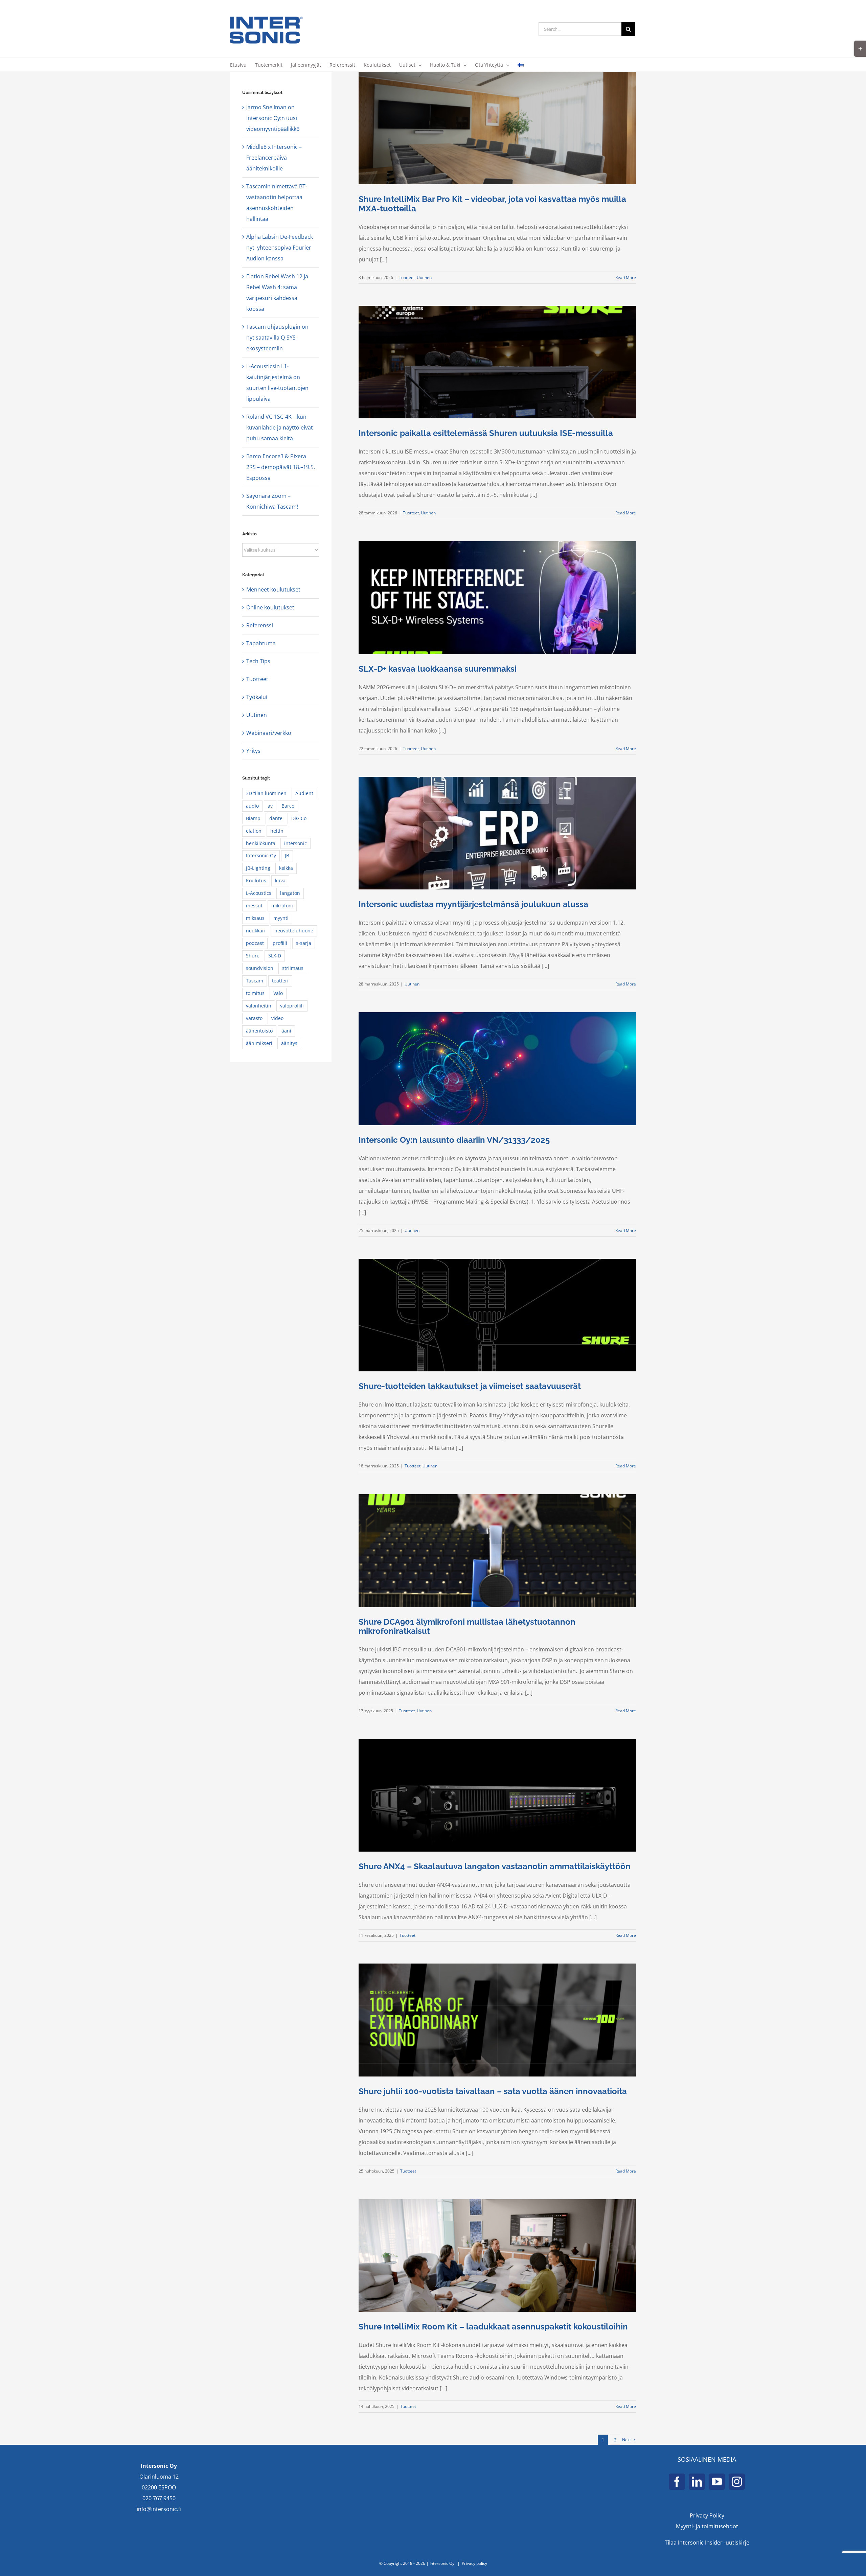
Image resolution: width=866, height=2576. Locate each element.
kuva (280, 880)
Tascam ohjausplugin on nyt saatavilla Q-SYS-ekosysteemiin (277, 338)
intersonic (295, 843)
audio (252, 806)
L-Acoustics (259, 893)
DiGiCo (299, 818)
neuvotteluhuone (294, 931)
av (270, 806)
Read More (626, 277)
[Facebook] (677, 2482)
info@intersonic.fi (159, 2509)
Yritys (253, 751)
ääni (286, 1031)
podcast (255, 943)
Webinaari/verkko (269, 733)
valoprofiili (292, 1006)
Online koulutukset (270, 607)
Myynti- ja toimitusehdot (707, 2526)
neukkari (256, 931)
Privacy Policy (707, 2515)
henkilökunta (261, 843)
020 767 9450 (159, 2498)
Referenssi (260, 625)
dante (276, 818)
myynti (281, 918)
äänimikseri (259, 1043)
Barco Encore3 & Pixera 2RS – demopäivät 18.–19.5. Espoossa (281, 467)
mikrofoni (282, 906)
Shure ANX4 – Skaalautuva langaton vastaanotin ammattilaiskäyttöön (495, 1866)
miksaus (255, 918)
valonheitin (259, 1006)
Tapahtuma (261, 643)
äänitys (289, 1043)
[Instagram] (737, 2482)
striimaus (293, 968)
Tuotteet (407, 277)
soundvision (260, 968)
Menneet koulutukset (273, 589)
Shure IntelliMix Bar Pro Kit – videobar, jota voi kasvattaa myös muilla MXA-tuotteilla (492, 204)
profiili (280, 943)
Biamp (253, 818)
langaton (290, 893)
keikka (286, 868)
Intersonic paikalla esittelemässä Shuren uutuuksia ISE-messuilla (486, 433)
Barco (288, 806)
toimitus (255, 993)
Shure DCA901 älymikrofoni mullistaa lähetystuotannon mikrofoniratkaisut (467, 1626)
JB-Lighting (258, 868)
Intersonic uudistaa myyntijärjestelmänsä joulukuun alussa (473, 904)
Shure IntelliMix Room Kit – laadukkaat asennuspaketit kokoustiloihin (493, 2327)
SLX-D (275, 956)
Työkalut (257, 697)
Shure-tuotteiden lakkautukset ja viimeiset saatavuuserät (470, 1386)
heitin (277, 831)
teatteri (280, 981)
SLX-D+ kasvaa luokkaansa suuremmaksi (438, 669)
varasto (254, 1018)
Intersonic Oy (261, 855)
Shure (253, 956)
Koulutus (256, 880)
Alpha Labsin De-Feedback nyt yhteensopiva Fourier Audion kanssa (280, 248)
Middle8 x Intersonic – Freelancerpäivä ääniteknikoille (274, 158)
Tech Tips (258, 661)
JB (287, 855)
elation (254, 831)
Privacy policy (474, 2563)
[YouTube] (717, 2482)
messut (254, 906)
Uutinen (424, 277)
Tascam (255, 981)
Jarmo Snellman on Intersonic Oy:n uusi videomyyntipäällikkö (273, 118)
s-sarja (304, 943)
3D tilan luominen (266, 793)
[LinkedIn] (697, 2482)
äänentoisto (259, 1031)
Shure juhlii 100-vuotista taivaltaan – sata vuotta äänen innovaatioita (493, 2091)
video (277, 1018)
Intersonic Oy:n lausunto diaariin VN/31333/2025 (454, 1140)
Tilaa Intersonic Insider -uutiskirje (707, 2543)
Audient (304, 793)
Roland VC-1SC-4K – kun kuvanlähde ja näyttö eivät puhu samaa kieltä (280, 427)
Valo (278, 993)
